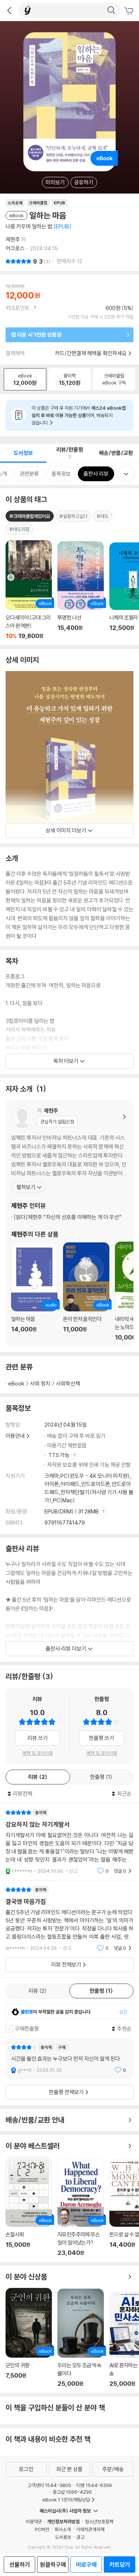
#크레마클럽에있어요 (30, 516)
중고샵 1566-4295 (72, 2492)
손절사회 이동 (29, 2207)
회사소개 (63, 2529)
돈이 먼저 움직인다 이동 (86, 1292)
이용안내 (15, 1436)
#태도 (103, 516)
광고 (80, 2537)
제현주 (13, 239)
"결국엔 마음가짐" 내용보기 (69, 1919)
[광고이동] (111, 10)
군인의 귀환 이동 (29, 2338)
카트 (130, 11)
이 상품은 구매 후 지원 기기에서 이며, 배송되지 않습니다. (79, 415)
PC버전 (42, 2529)
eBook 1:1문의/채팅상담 (66, 2500)
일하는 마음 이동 (34, 1292)
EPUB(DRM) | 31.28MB (72, 1511)
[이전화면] (9, 10)
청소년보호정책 (99, 2521)
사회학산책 (68, 1383)
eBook (16, 1383)
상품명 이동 (29, 590)
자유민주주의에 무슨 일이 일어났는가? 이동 (81, 2207)
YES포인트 (18, 308)
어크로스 (15, 248)
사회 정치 (40, 1383)
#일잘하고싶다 (73, 516)
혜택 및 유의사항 (38, 1753)
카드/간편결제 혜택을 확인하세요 (91, 353)
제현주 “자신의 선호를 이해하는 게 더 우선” (68, 1217)
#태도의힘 (19, 529)
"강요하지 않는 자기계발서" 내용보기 (69, 1842)
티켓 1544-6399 (94, 2485)
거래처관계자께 (90, 2529)
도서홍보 (63, 2537)
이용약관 (34, 2521)
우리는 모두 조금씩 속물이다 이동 (81, 2338)
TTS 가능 (59, 1455)
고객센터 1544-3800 (49, 2485)
